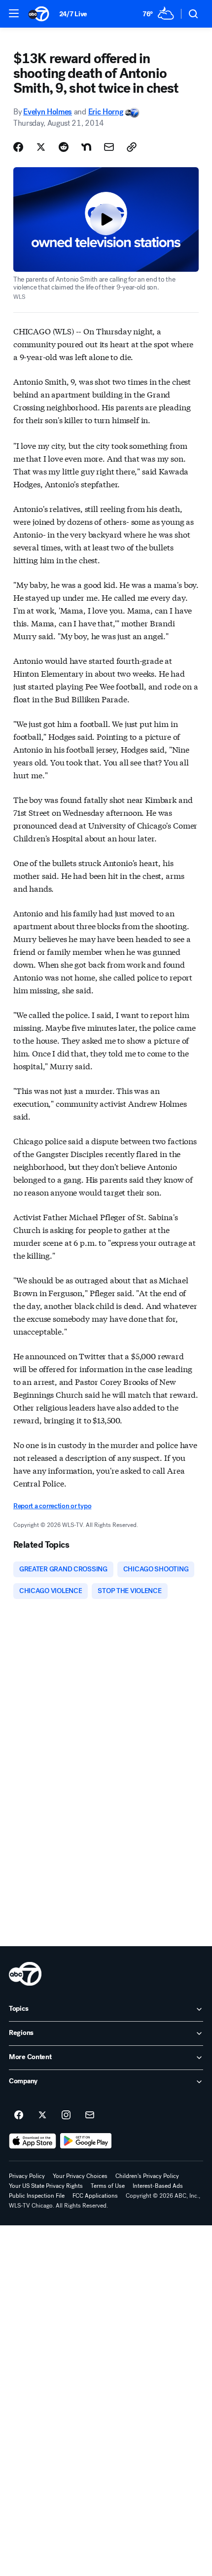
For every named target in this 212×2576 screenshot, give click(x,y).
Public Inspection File (37, 2196)
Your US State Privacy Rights (46, 2186)
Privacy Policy (27, 2176)
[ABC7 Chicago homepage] (39, 14)
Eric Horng (106, 112)
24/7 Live (73, 14)
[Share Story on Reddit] (64, 147)
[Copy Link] (132, 147)
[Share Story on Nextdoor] (86, 147)
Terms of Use (108, 2186)
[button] (14, 13)
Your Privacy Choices (80, 2176)
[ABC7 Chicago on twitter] (42, 2115)
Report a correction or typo (52, 1506)
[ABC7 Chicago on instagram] (66, 2115)
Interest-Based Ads (158, 2186)
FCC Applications (95, 2196)
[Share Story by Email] (109, 147)
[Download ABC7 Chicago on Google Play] (86, 2141)
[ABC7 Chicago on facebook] (19, 2115)
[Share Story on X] (41, 147)
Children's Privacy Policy (147, 2176)
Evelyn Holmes (48, 112)
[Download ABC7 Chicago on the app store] (33, 2141)
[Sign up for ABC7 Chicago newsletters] (90, 2115)
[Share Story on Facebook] (18, 147)
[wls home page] (25, 1974)
